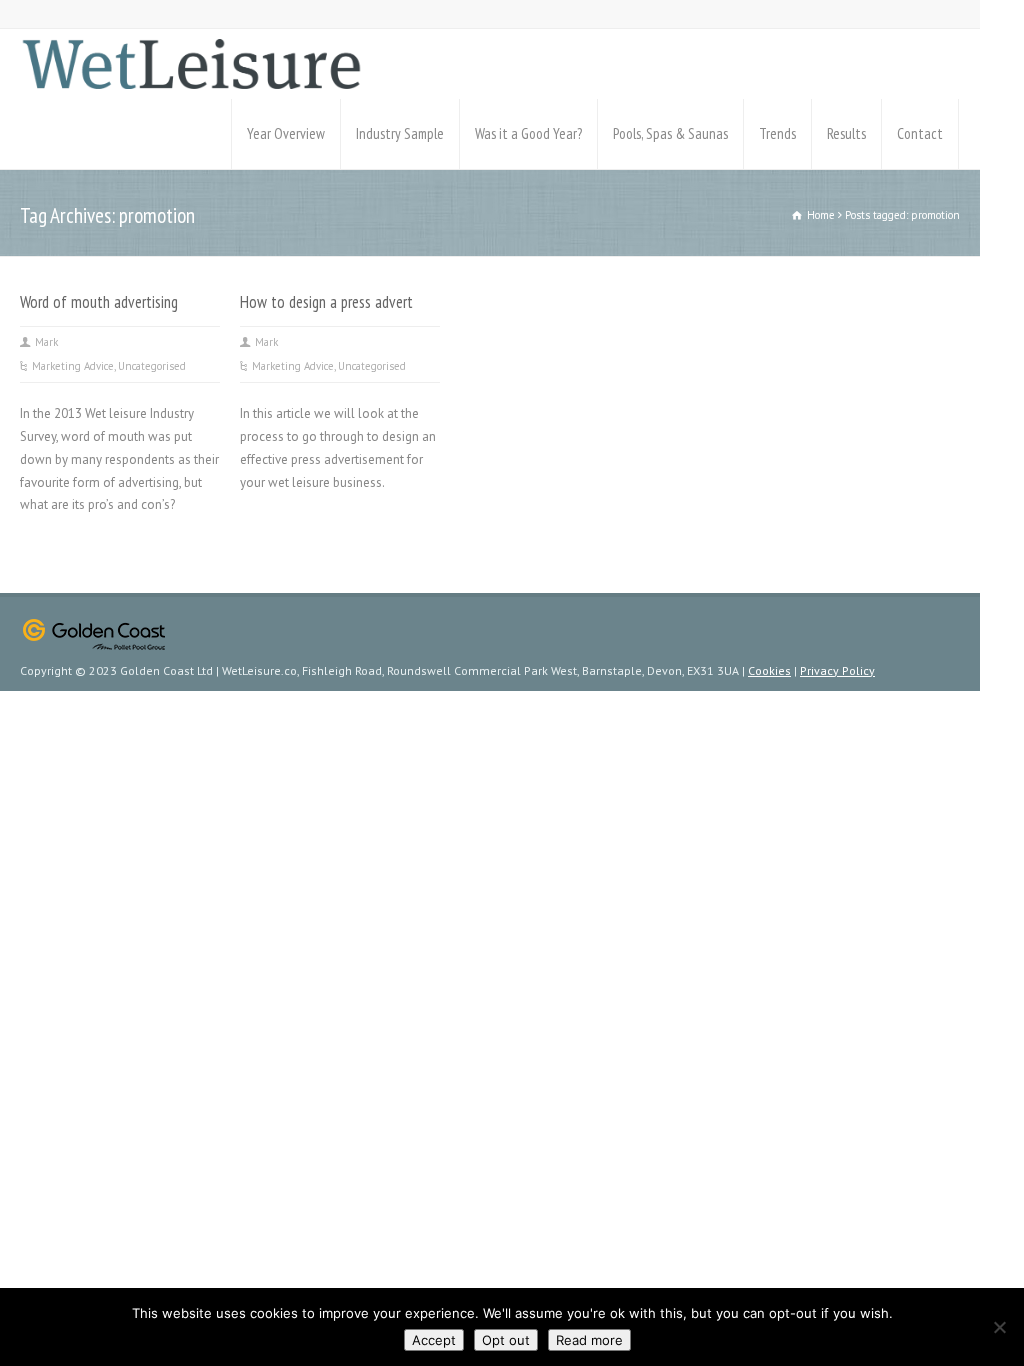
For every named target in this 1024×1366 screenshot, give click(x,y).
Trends (777, 133)
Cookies (769, 670)
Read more (589, 1340)
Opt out (506, 1340)
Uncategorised (152, 366)
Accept (434, 1340)
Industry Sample (400, 133)
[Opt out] (999, 1327)
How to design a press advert (326, 302)
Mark (46, 342)
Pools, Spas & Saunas (670, 133)
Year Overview (286, 133)
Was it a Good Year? (528, 133)
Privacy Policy (837, 670)
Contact (920, 133)
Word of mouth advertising (99, 302)
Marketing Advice (73, 366)
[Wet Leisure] (191, 64)
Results (846, 133)
